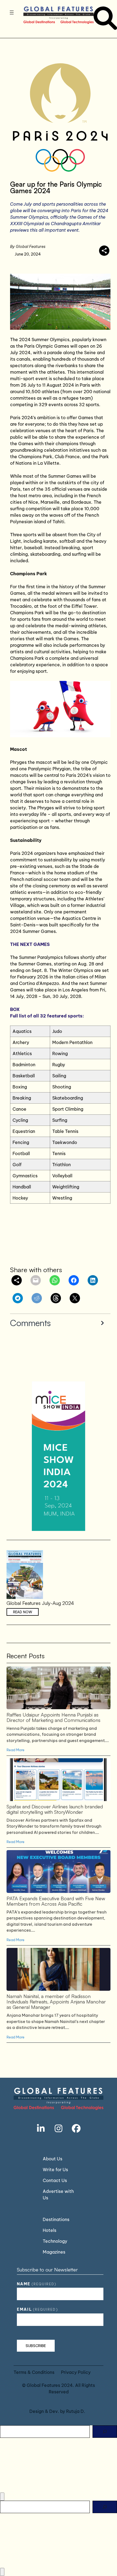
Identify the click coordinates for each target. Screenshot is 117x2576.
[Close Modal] (2, 2497)
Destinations (56, 2219)
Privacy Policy (76, 2372)
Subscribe (36, 2346)
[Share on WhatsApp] (55, 1280)
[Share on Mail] (36, 1280)
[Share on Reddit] (37, 1298)
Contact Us (55, 2180)
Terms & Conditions (34, 2372)
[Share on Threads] (56, 1298)
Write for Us (55, 2170)
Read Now (23, 1612)
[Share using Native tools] (104, 251)
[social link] (41, 2128)
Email (37, 2309)
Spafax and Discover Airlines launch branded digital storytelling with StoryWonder (58, 1779)
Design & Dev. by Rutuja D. (57, 2411)
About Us (53, 2159)
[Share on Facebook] (74, 1280)
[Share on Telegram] (18, 1298)
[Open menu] (12, 12)
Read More (16, 1750)
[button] (60, 1323)
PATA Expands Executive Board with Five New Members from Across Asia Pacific (58, 1871)
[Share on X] (75, 1298)
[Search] (105, 2432)
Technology (55, 2241)
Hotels (50, 2230)
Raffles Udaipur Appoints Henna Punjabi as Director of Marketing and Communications (58, 1688)
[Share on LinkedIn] (93, 1280)
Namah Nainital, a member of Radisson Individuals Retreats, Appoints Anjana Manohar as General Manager (58, 1969)
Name (37, 2284)
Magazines (54, 2252)
